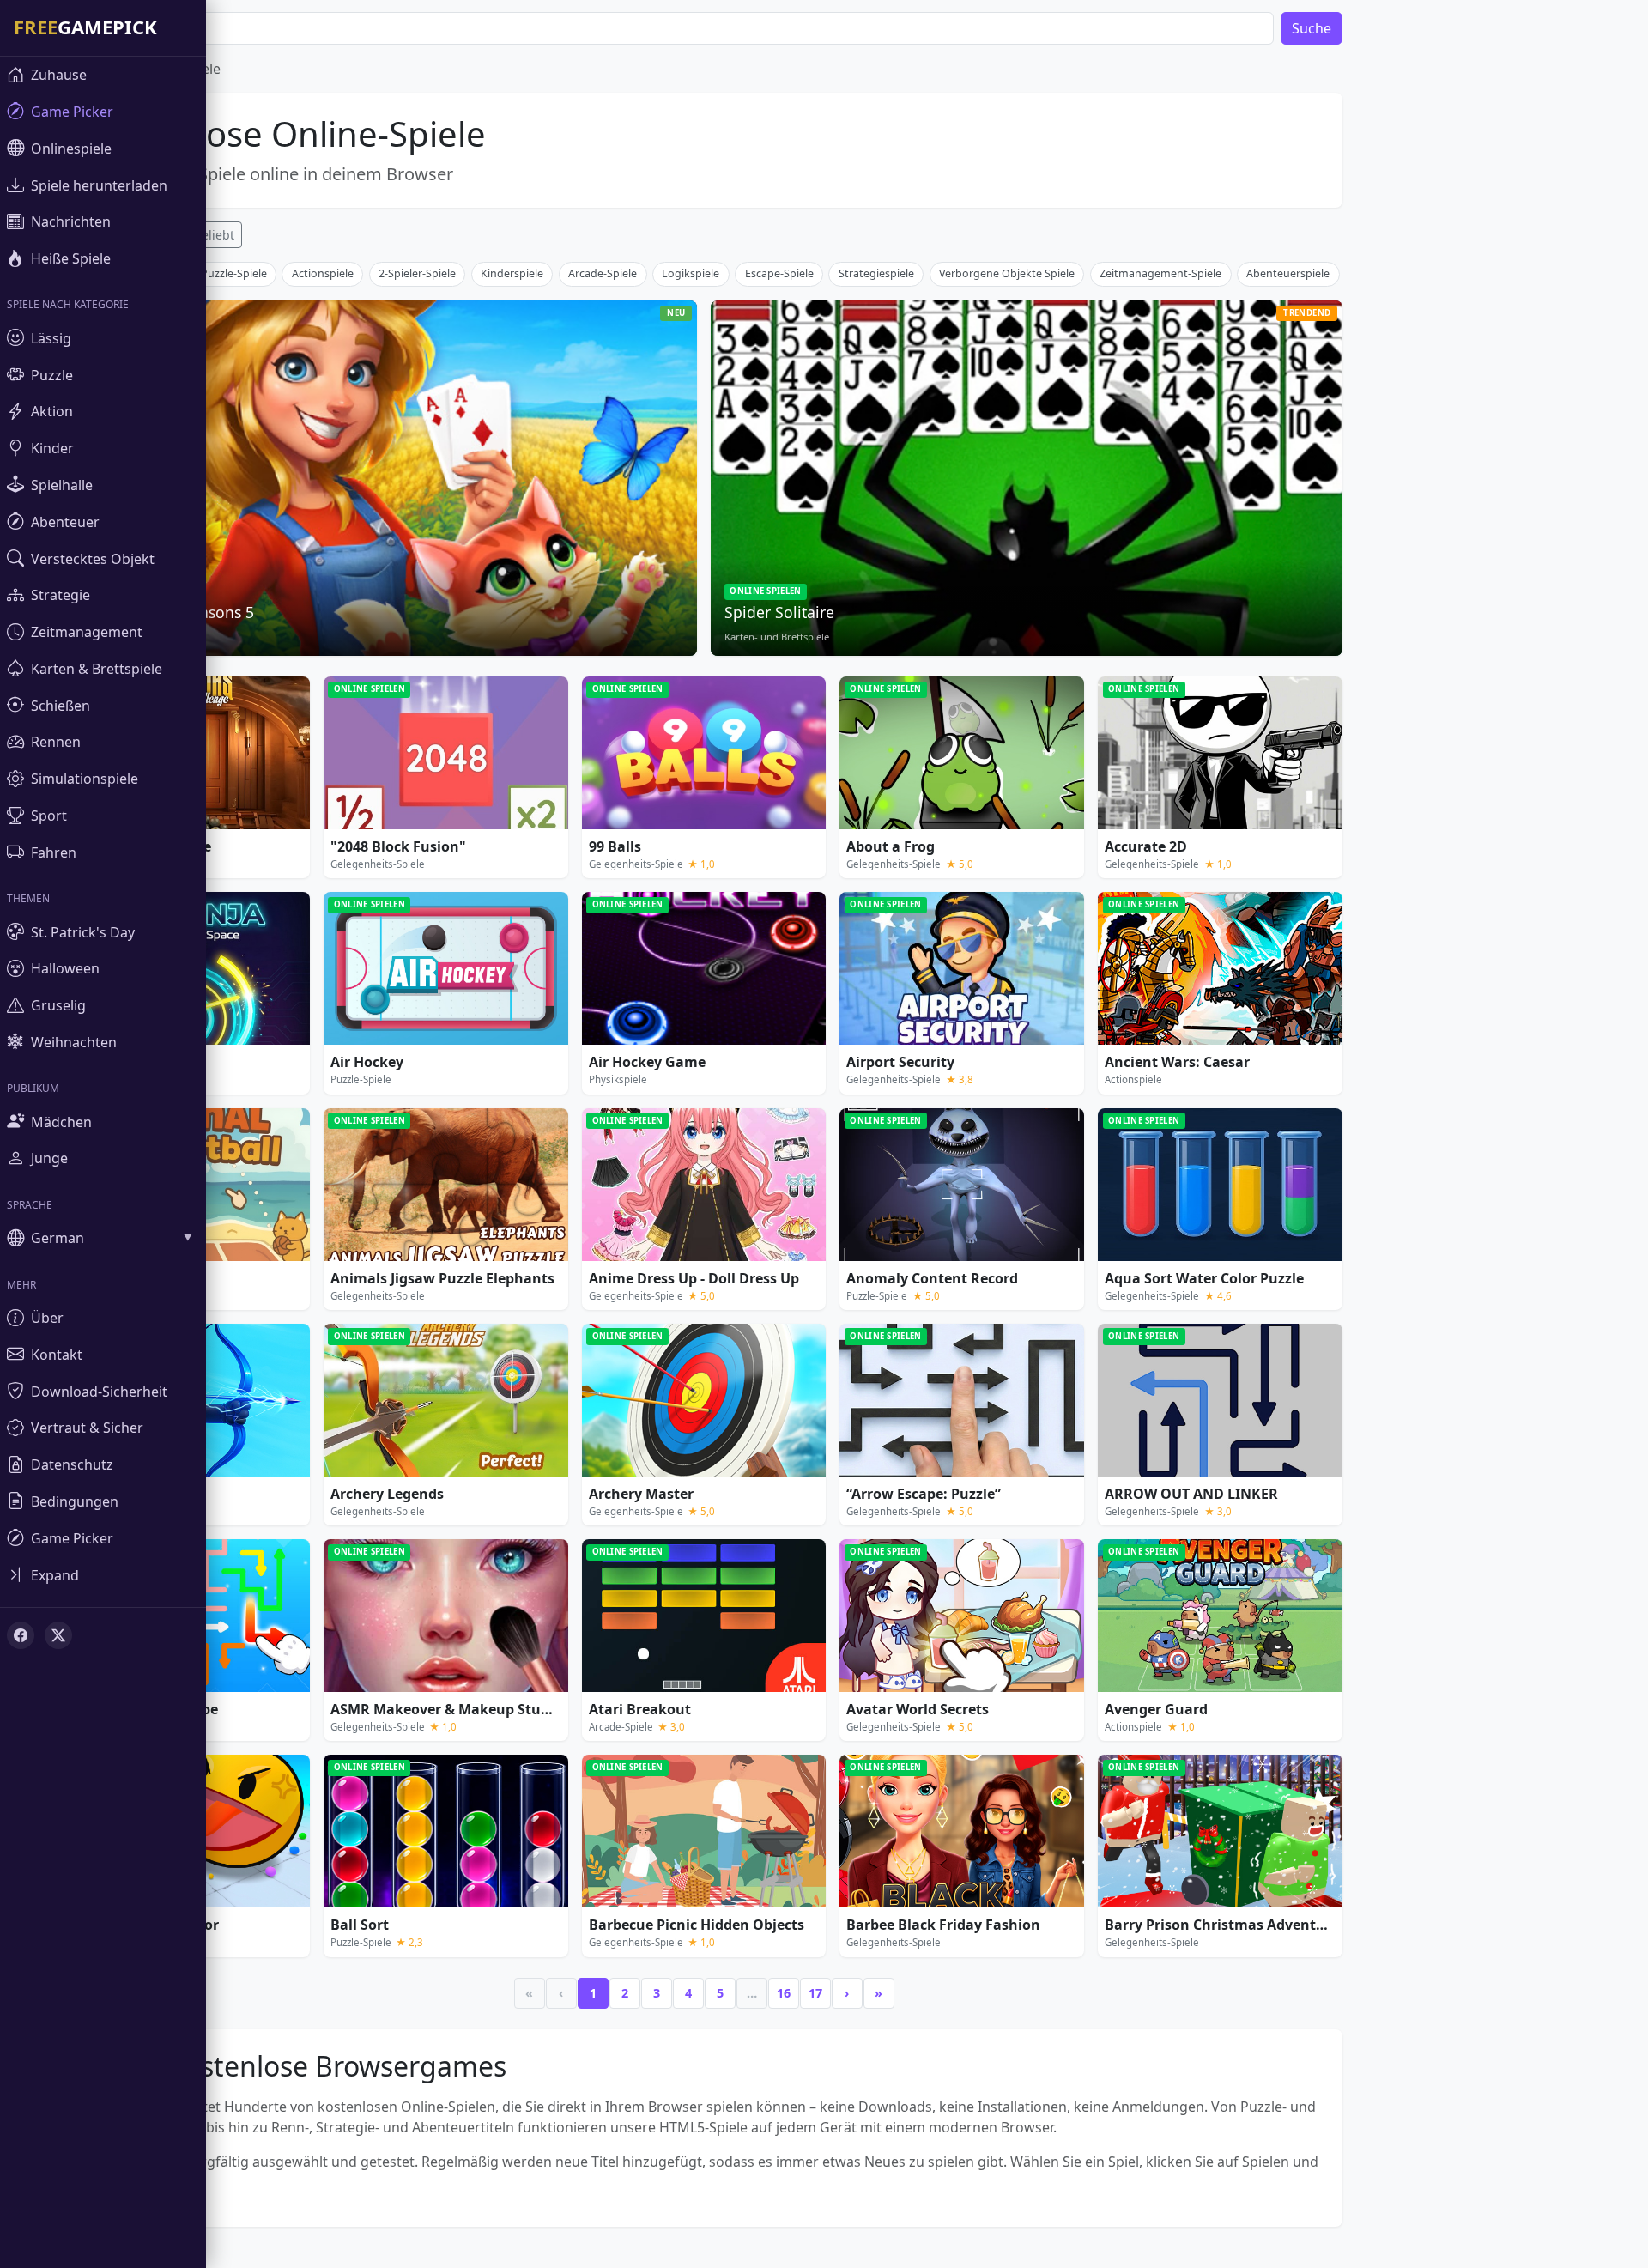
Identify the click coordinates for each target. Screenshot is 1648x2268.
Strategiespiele (876, 273)
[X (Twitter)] (58, 1635)
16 (784, 1993)
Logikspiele (691, 273)
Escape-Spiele (779, 273)
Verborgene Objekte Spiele (1007, 273)
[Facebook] (21, 1635)
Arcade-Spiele (603, 273)
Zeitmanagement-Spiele (1160, 273)
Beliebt (214, 235)
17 (815, 1993)
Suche (1312, 28)
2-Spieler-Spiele (417, 273)
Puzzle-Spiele (234, 273)
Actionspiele (323, 273)
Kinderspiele (512, 273)
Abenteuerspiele (1288, 273)
